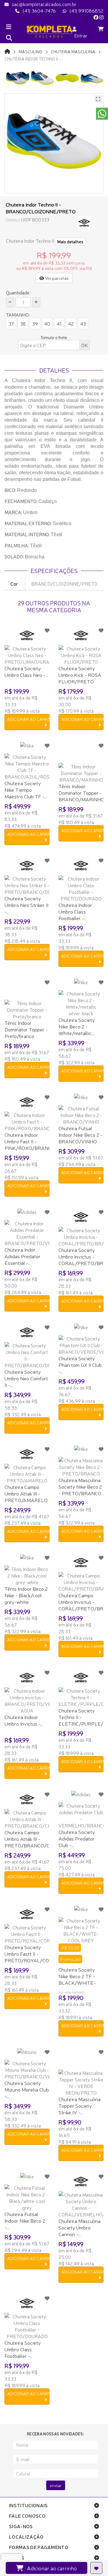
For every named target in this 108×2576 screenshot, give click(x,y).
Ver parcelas (56, 278)
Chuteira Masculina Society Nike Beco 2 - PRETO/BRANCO (80, 1486)
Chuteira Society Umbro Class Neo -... (26, 671)
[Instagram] (101, 17)
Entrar (80, 35)
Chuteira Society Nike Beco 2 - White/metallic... (77, 1026)
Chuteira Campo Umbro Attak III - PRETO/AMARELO (26, 1493)
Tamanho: (18, 314)
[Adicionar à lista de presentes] (96, 2568)
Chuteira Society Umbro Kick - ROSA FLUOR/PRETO (80, 675)
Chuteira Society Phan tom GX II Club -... (80, 1365)
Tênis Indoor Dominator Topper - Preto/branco (26, 1029)
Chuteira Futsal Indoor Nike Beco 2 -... (25, 2220)
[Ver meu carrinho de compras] (101, 29)
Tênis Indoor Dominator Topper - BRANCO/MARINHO (81, 792)
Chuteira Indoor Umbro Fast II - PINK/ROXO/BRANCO (30, 1141)
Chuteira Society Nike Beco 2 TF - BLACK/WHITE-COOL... (77, 1979)
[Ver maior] (98, 99)
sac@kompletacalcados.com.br (44, 4)
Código (13, 220)
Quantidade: (18, 292)
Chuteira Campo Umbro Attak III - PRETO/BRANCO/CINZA (33, 1839)
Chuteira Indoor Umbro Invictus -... (24, 1720)
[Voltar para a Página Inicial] (7, 51)
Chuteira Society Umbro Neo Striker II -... (26, 905)
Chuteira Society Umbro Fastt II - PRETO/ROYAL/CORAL (32, 1953)
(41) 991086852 (86, 10)
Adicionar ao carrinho (50, 2568)
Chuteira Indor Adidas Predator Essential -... (22, 1256)
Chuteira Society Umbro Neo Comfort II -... (26, 1378)
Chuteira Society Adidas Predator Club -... (77, 1838)
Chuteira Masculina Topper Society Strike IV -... (79, 2105)
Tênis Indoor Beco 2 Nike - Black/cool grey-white (26, 1595)
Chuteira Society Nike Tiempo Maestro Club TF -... (26, 789)
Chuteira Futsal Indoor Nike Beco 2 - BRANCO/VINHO (81, 1134)
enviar (56, 2485)
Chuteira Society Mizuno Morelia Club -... (27, 2089)
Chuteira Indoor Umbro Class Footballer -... (75, 911)
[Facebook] (96, 17)
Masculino (30, 51)
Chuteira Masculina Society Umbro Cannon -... (79, 2227)
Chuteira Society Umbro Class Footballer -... (23, 2349)
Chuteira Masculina (73, 51)
